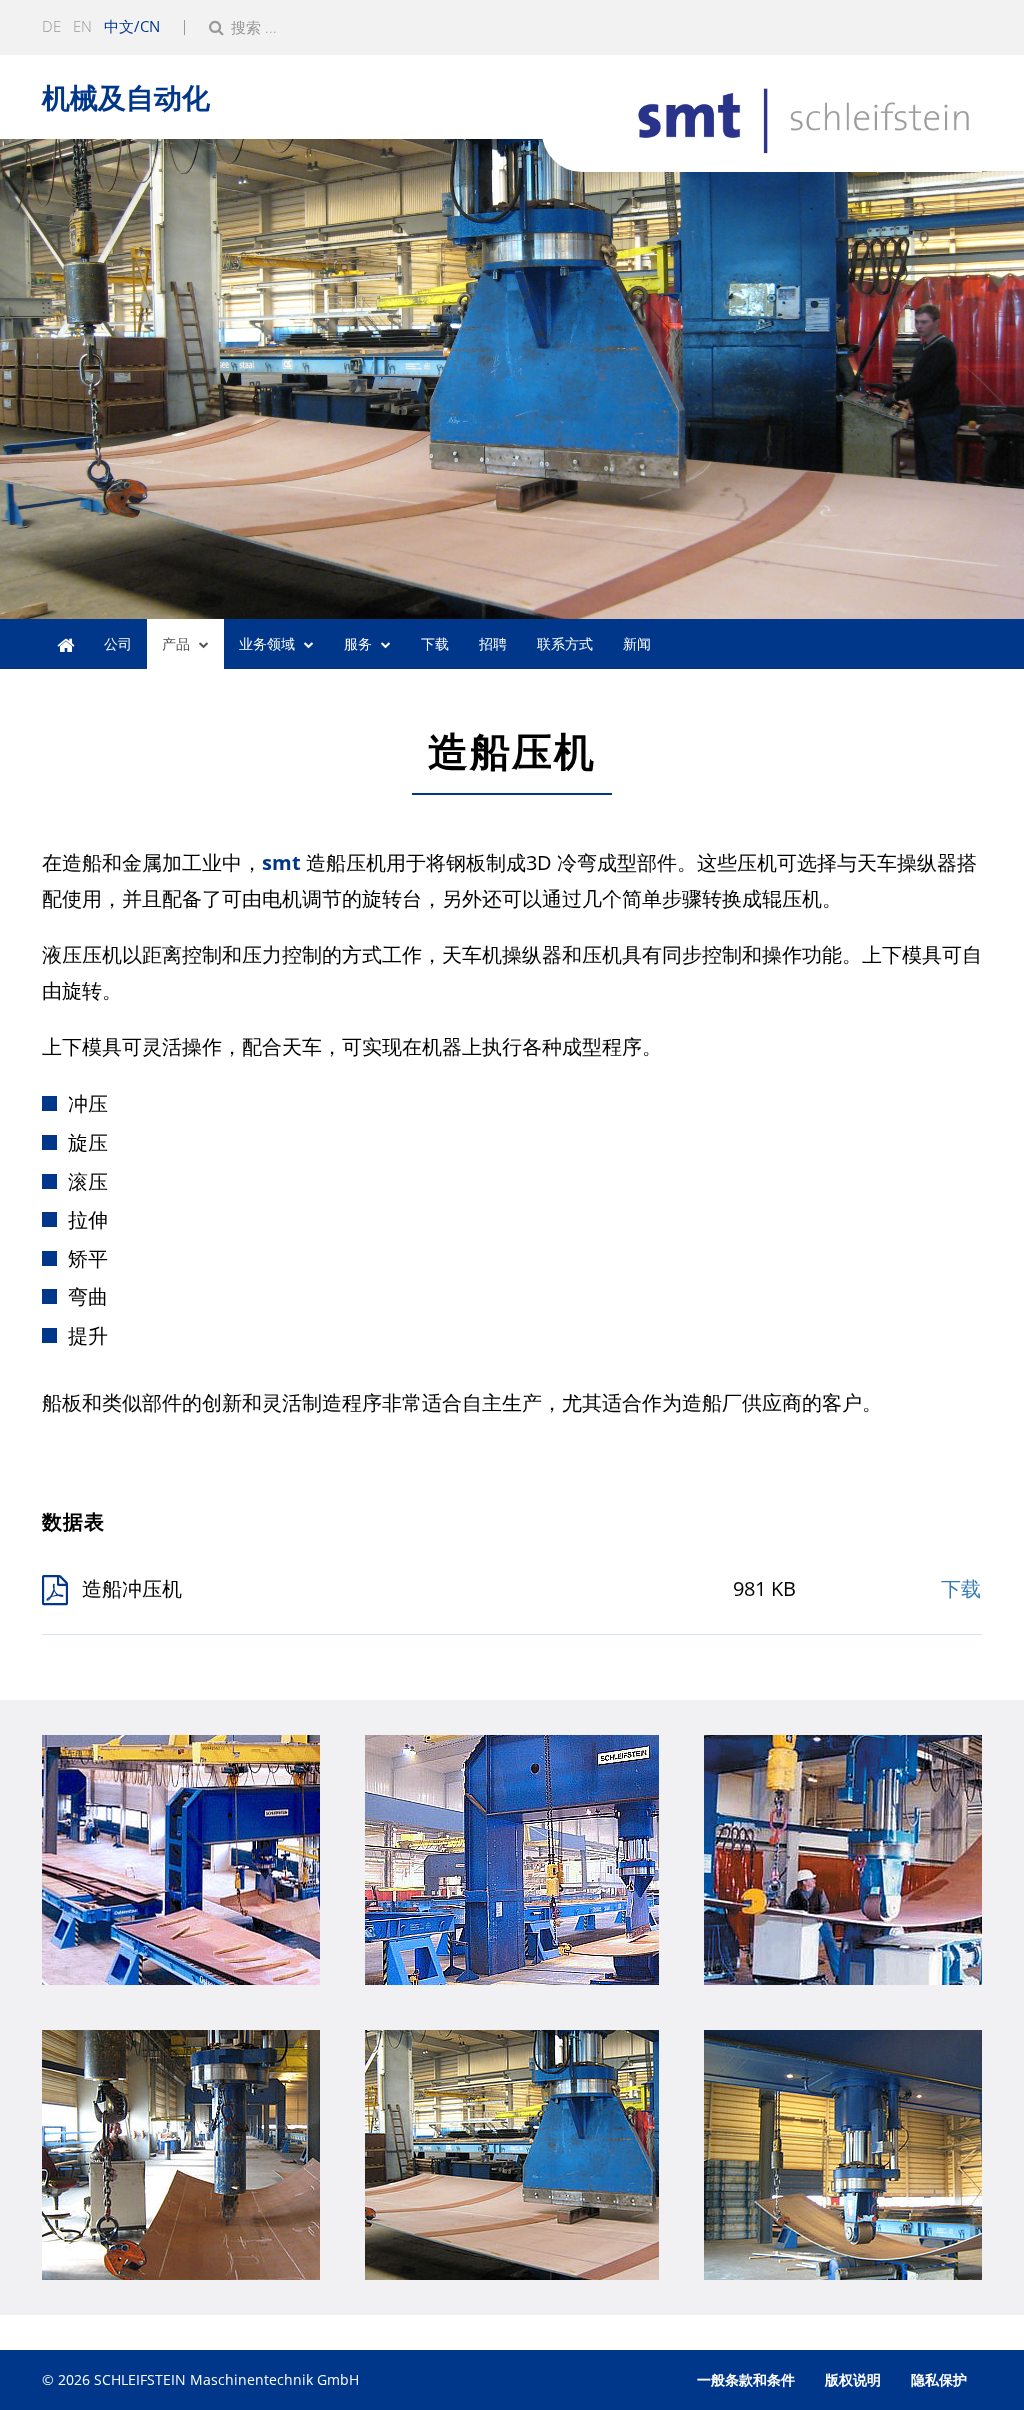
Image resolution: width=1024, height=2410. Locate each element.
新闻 (637, 643)
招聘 (493, 643)
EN (82, 26)
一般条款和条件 (746, 2379)
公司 (118, 643)
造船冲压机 (132, 1588)
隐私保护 (939, 2379)
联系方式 (565, 643)
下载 (435, 643)
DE (51, 26)
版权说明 (853, 2379)
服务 (358, 643)
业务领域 (267, 643)
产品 (176, 643)
